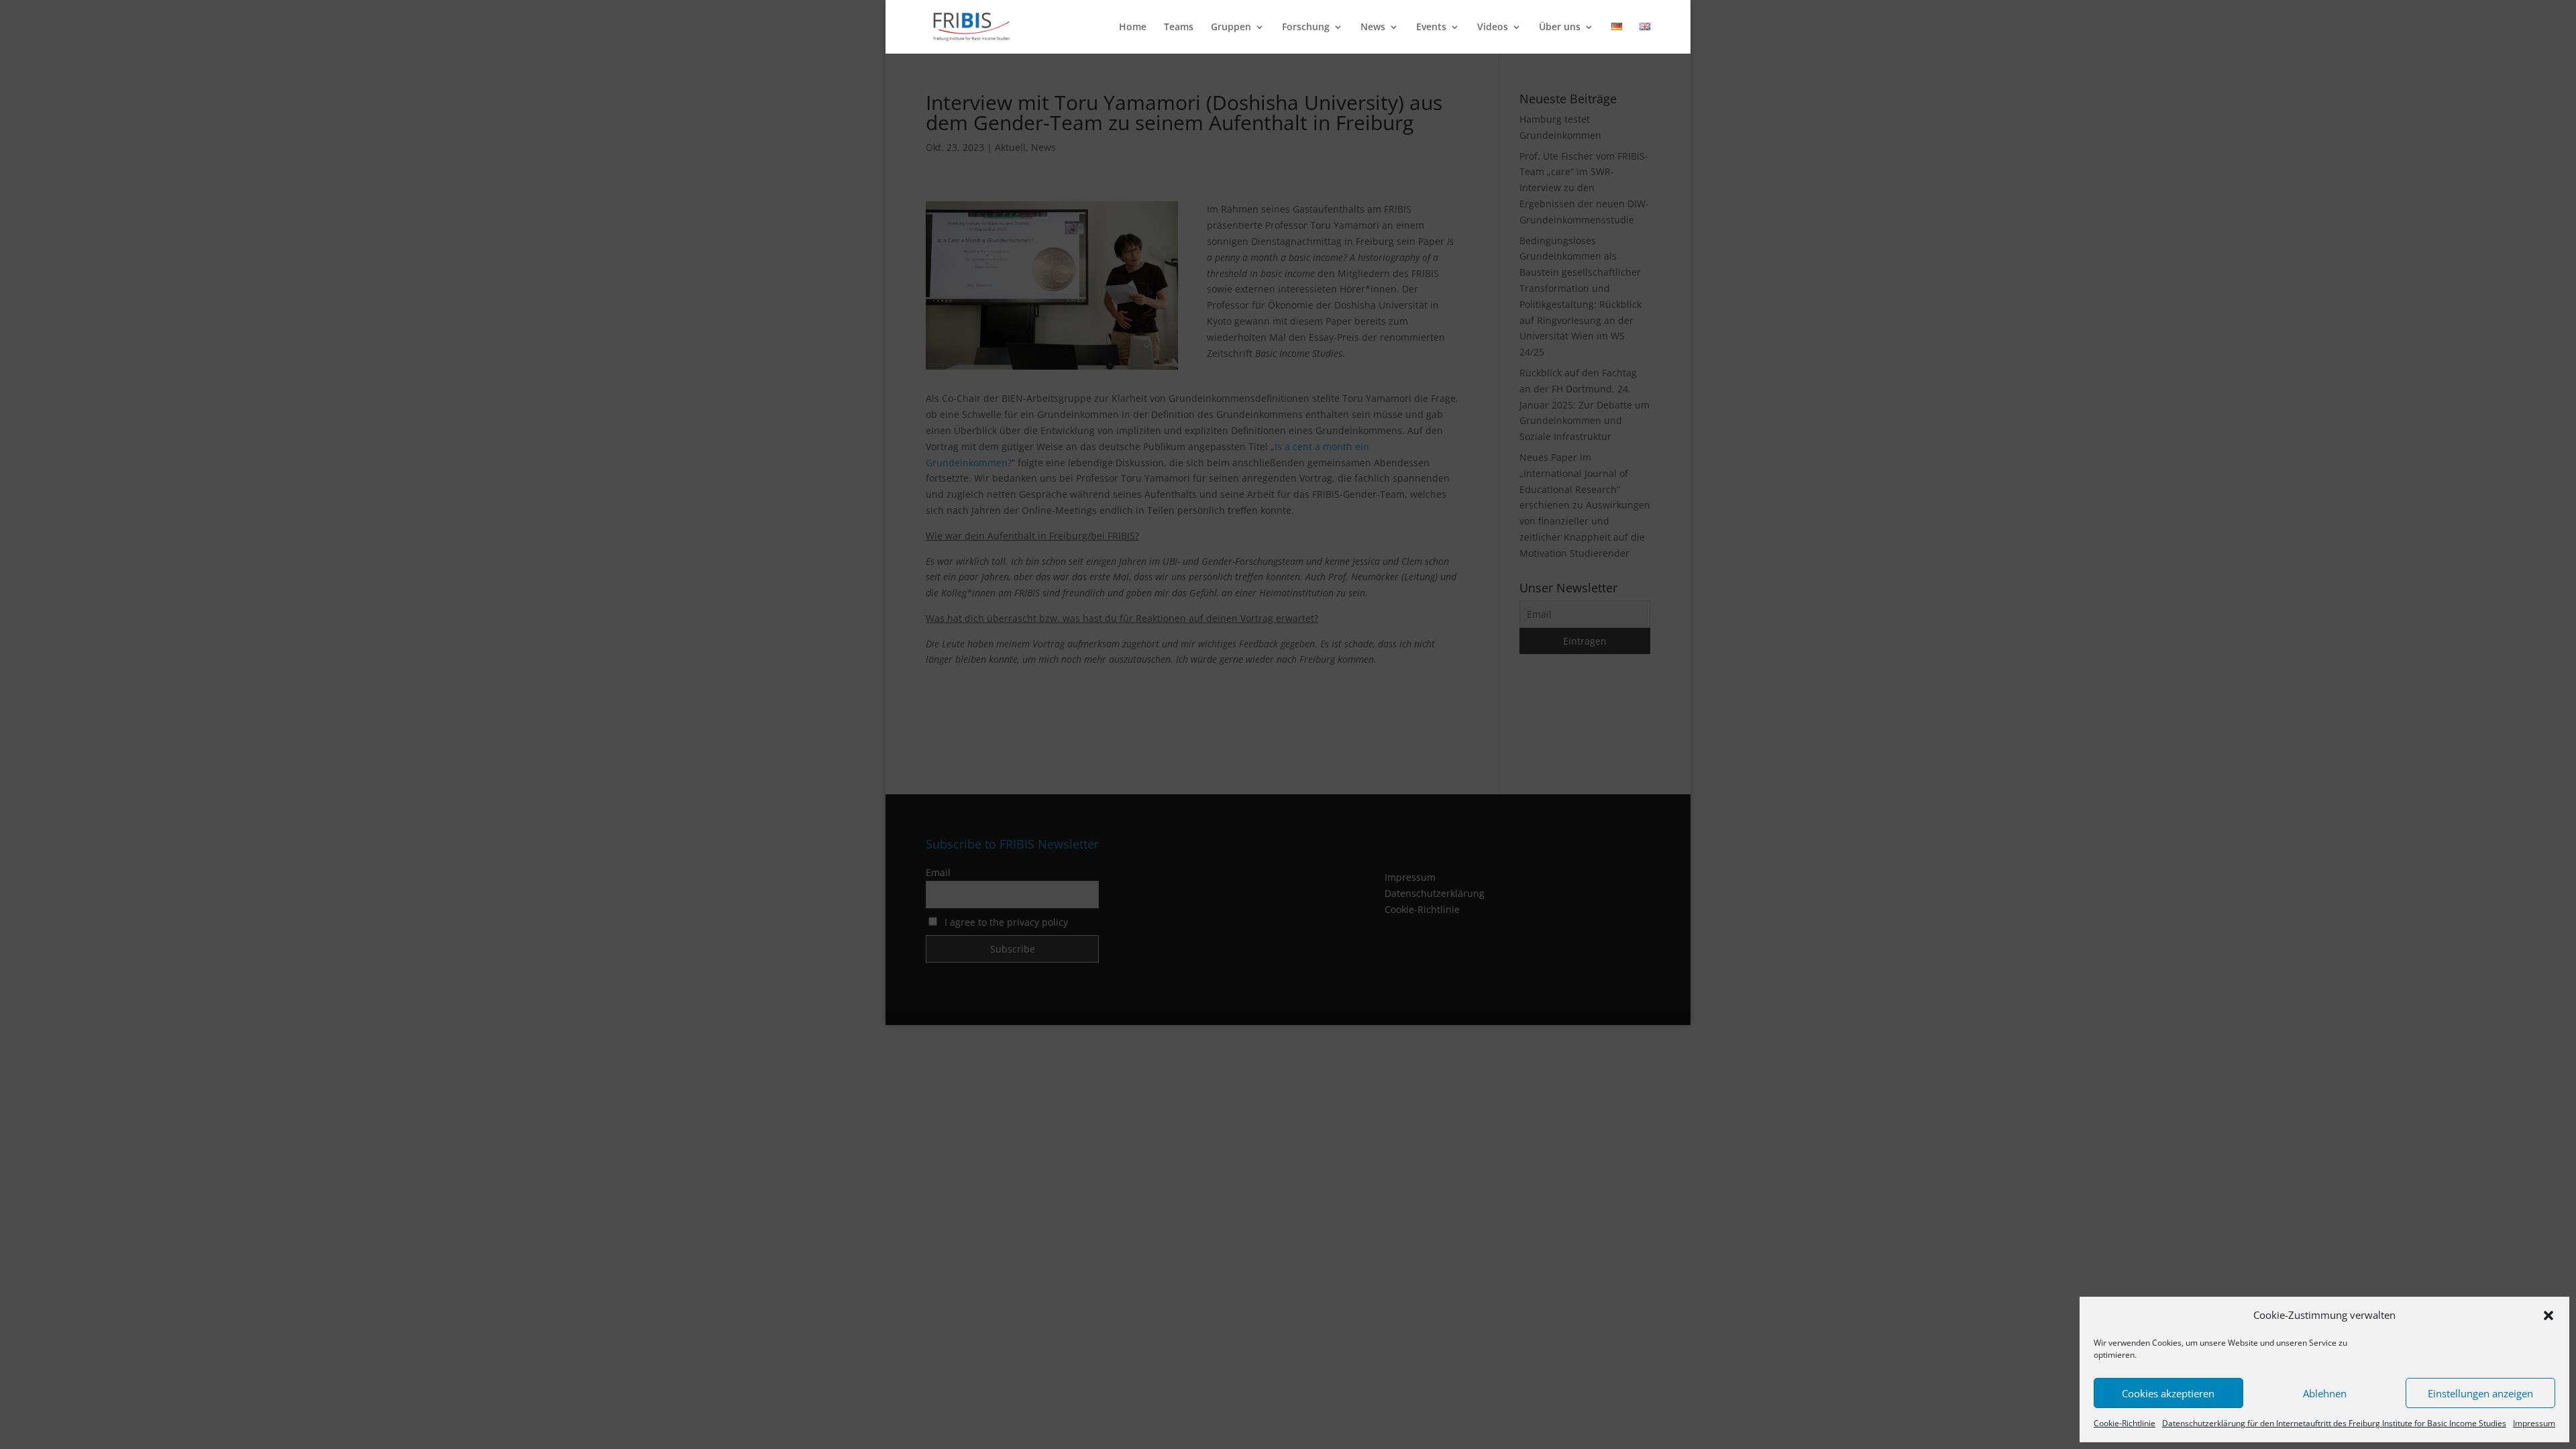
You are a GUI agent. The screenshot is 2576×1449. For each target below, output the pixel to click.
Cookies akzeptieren (2168, 1393)
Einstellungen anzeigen (2480, 1393)
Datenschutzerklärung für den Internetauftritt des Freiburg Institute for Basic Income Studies (2334, 1423)
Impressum (2534, 1423)
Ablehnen (2325, 1393)
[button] (2548, 1316)
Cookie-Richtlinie (2125, 1423)
